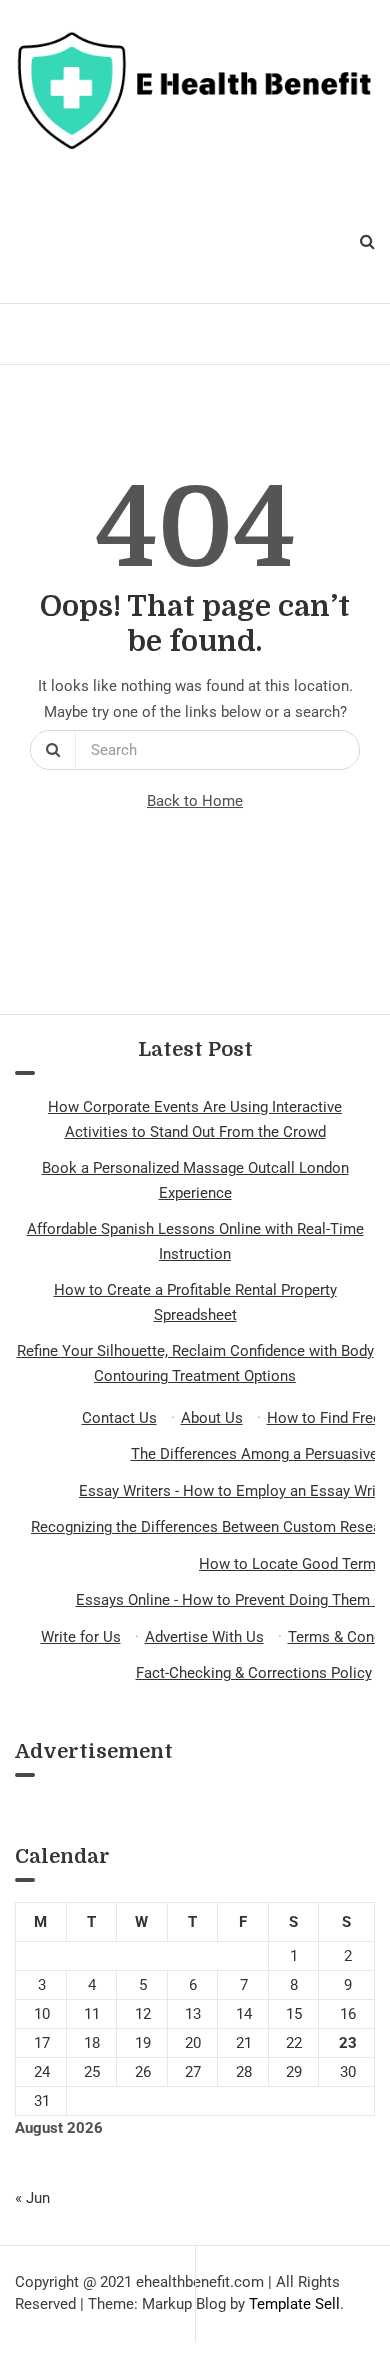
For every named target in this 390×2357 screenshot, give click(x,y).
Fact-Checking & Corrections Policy (254, 1673)
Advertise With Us (204, 1637)
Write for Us (81, 1637)
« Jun (32, 2198)
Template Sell (294, 2304)
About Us (212, 1418)
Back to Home (195, 801)
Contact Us (119, 1418)
